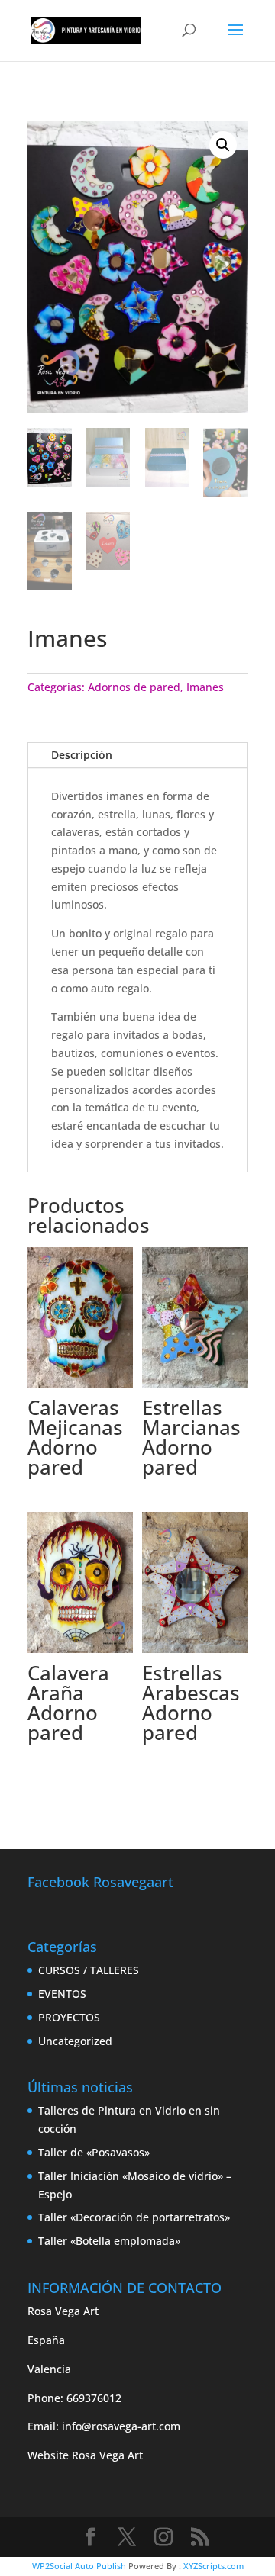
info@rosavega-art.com (121, 2426)
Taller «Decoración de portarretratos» (134, 2217)
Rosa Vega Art (107, 2455)
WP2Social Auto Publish (79, 2566)
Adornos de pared (134, 687)
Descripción (82, 755)
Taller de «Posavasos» (94, 2152)
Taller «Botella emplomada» (109, 2241)
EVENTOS (62, 1994)
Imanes (205, 687)
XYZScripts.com (214, 2566)
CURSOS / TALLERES (89, 1970)
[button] (223, 145)
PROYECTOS (69, 2017)
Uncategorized (75, 2041)
